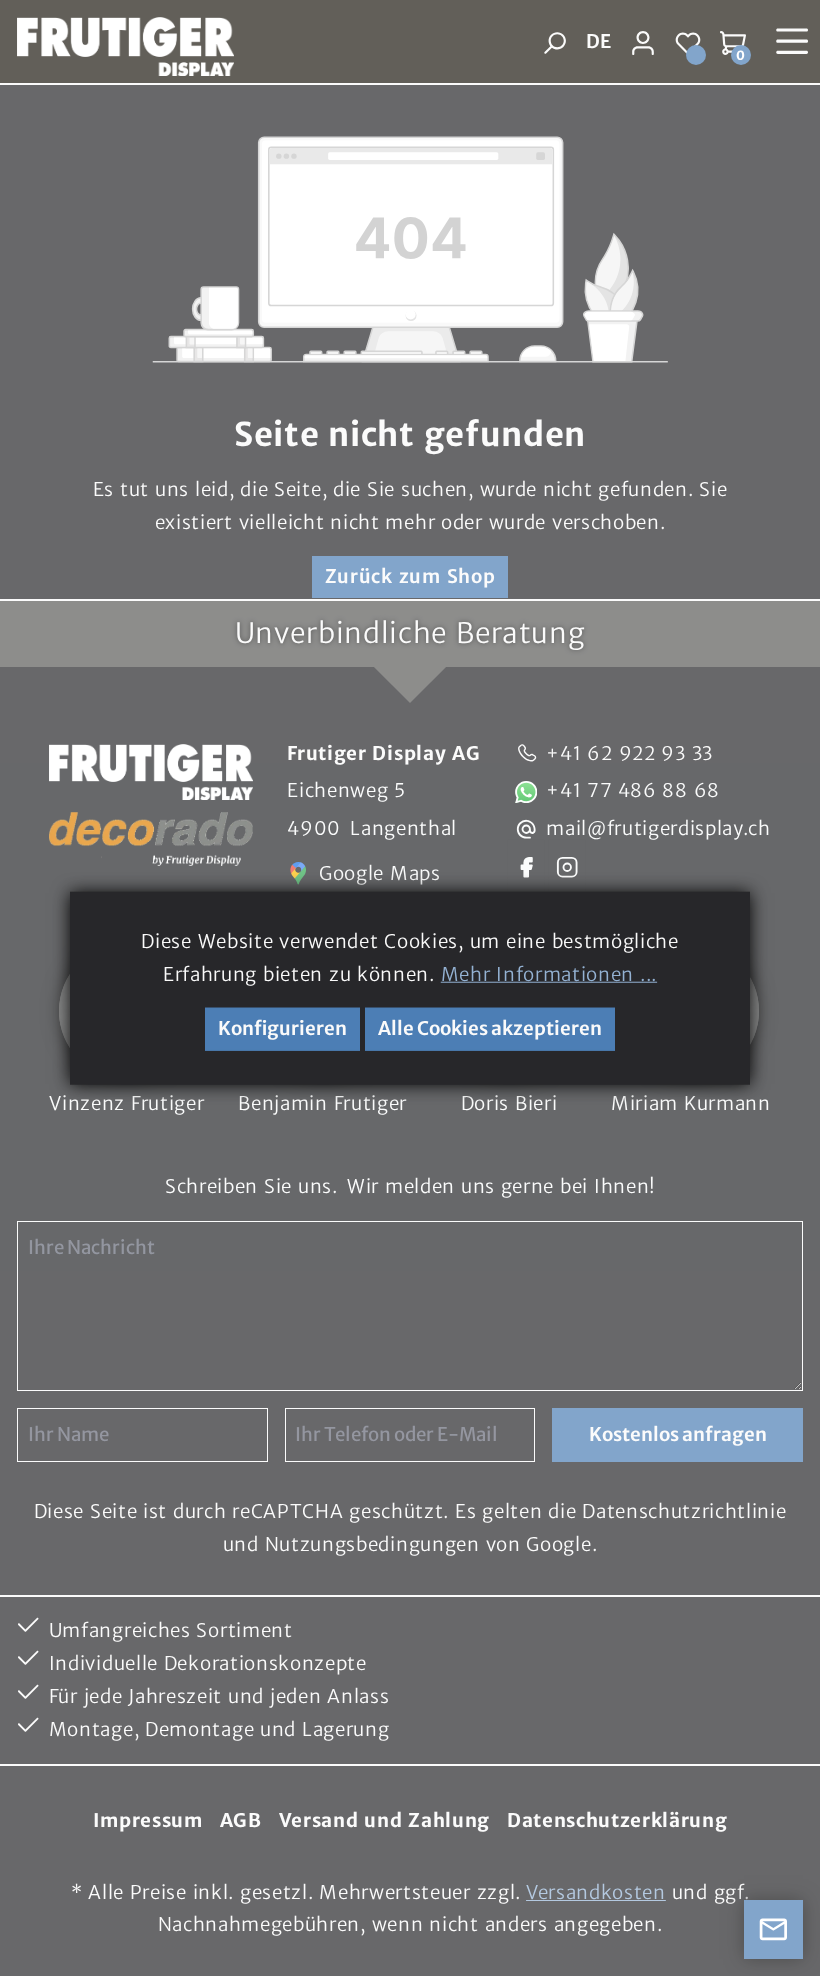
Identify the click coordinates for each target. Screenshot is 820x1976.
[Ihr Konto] (643, 42)
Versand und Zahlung (384, 1820)
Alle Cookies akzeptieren (490, 1028)
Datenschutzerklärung (617, 1820)
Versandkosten (596, 1892)
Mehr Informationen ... (549, 973)
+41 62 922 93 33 (629, 753)
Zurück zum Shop (410, 576)
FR (597, 84)
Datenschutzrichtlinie (684, 1511)
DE (598, 41)
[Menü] (792, 41)
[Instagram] (567, 865)
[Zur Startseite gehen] (117, 42)
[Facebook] (526, 865)
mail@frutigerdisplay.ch (658, 828)
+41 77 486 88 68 (633, 790)
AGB (241, 1820)
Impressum (148, 1820)
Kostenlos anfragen (678, 1434)
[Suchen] (554, 42)
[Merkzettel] (688, 42)
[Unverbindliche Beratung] (774, 1930)
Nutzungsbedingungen (372, 1544)
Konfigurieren (282, 1028)
